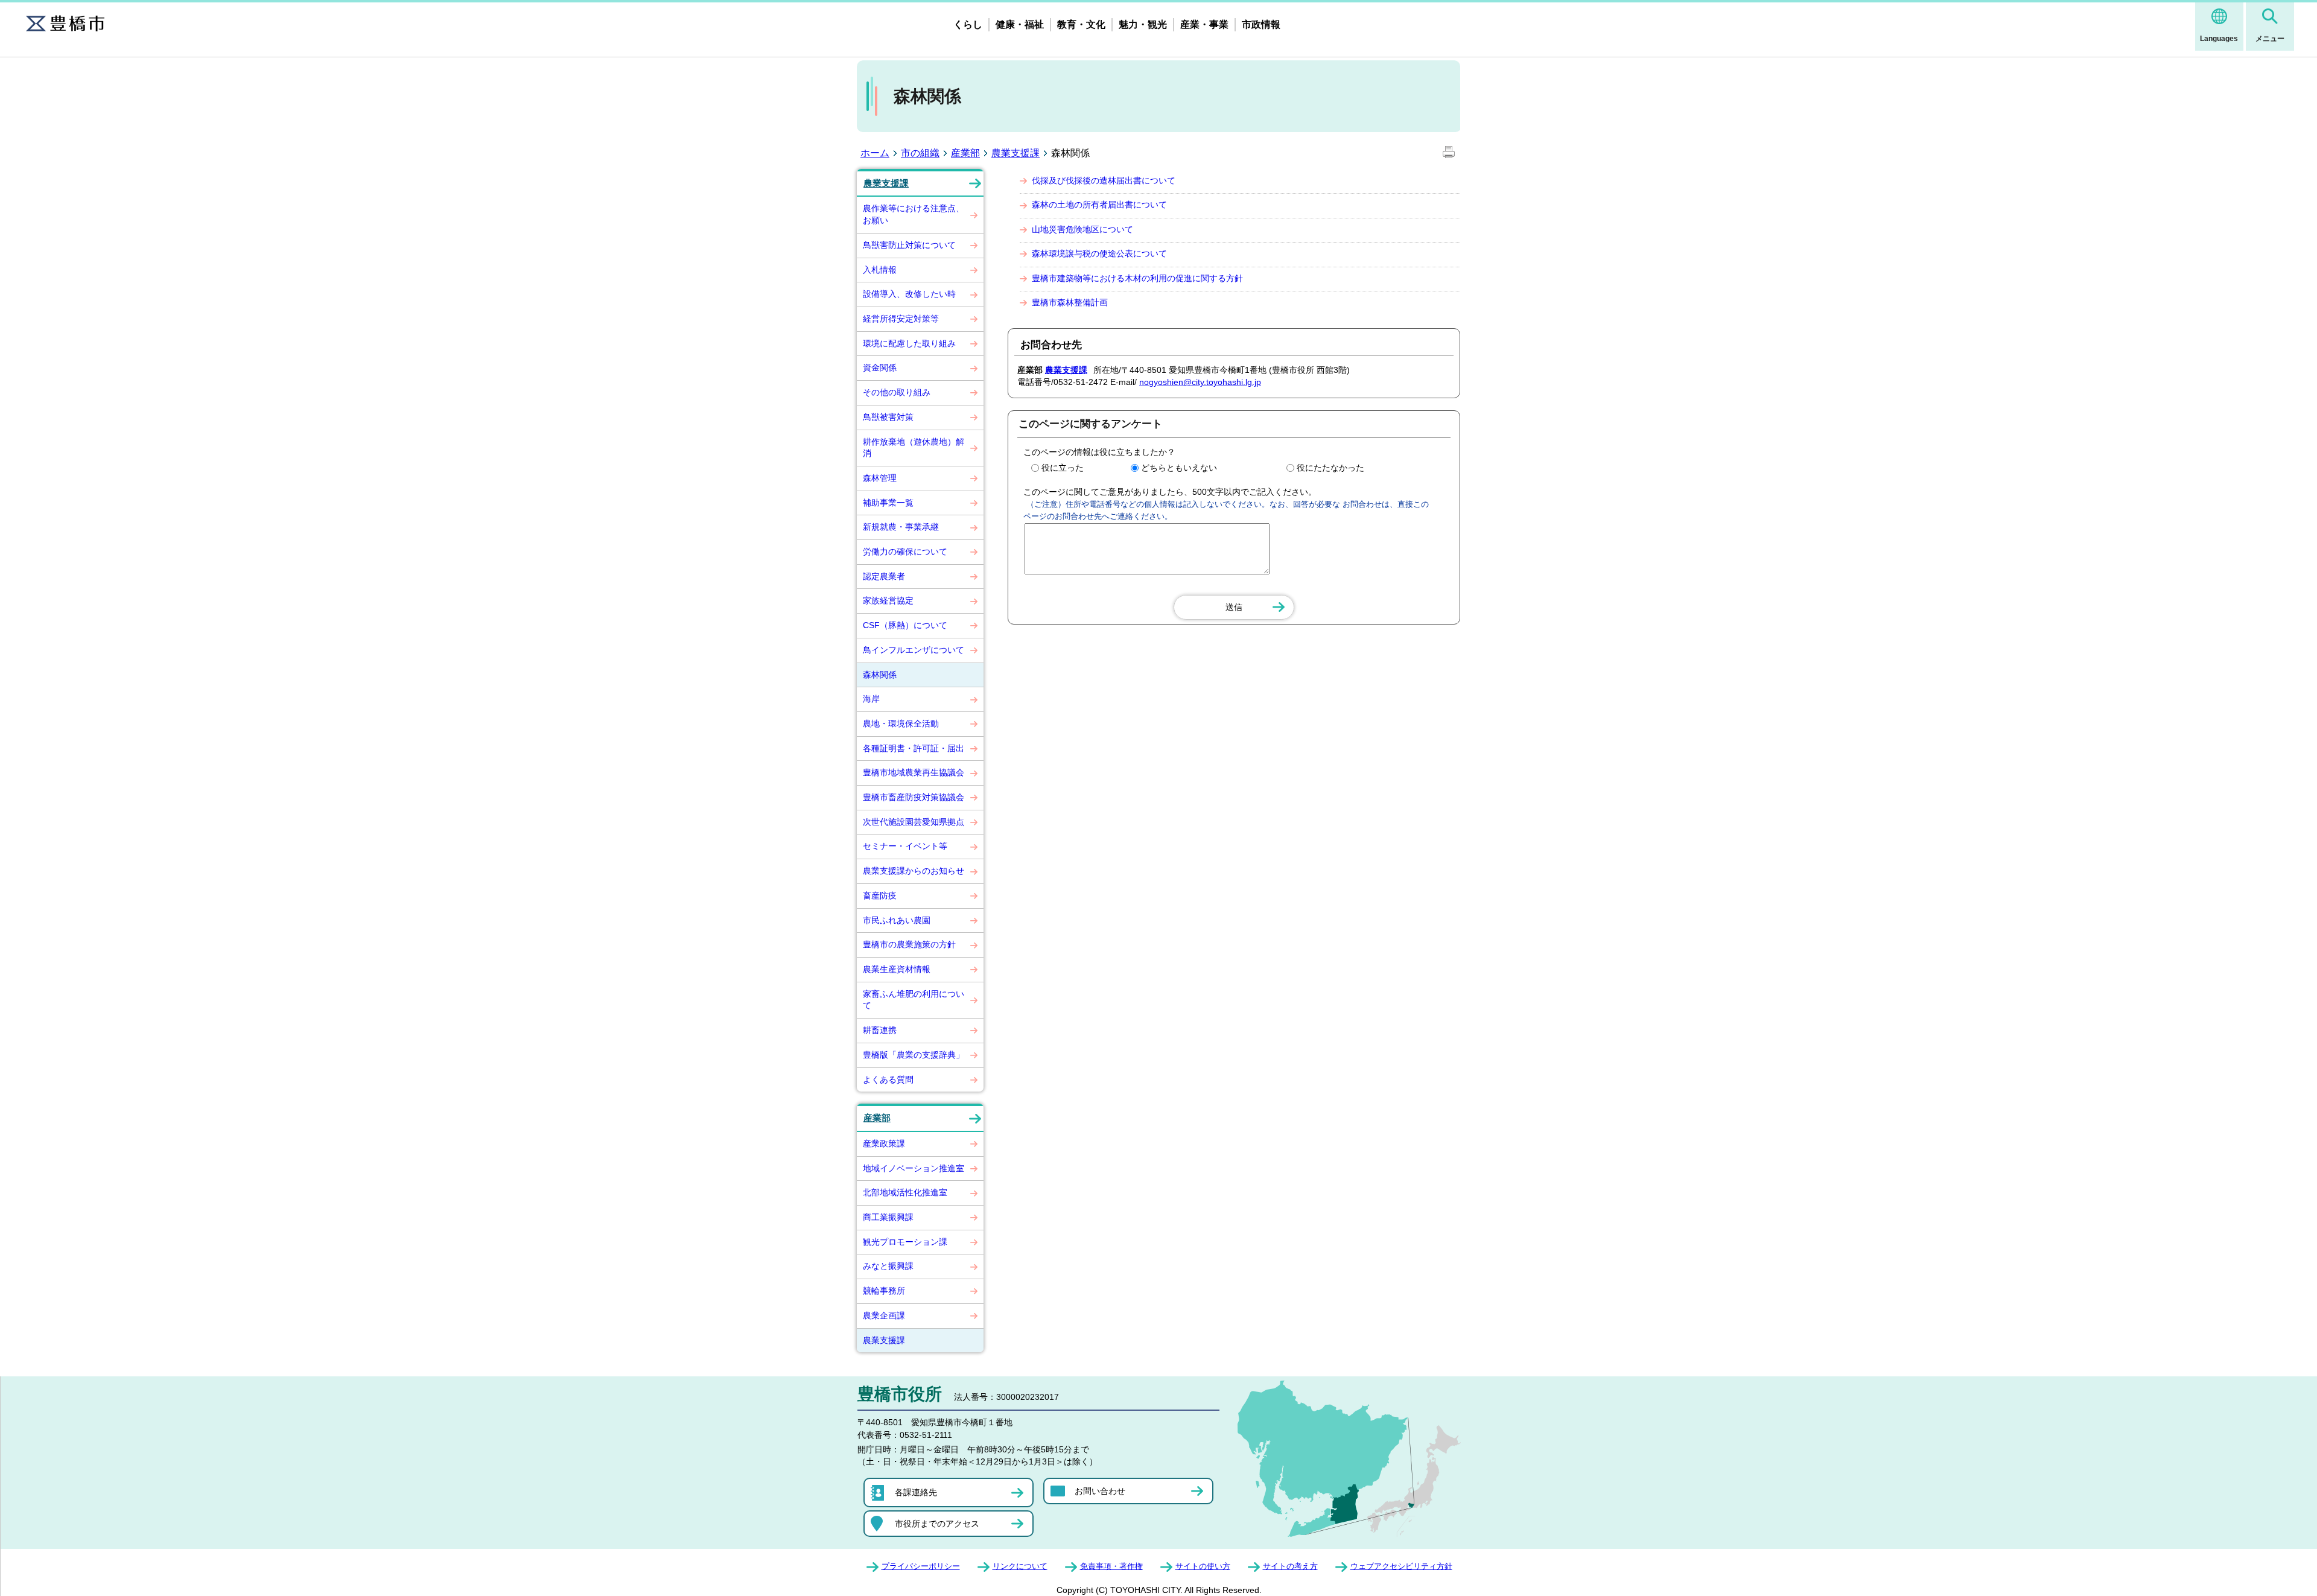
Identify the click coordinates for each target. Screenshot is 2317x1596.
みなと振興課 (888, 1266)
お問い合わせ (1100, 1491)
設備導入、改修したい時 (909, 294)
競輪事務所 (884, 1291)
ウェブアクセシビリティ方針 (1401, 1566)
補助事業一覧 (888, 503)
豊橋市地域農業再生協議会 (914, 772)
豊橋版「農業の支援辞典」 (914, 1055)
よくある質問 (888, 1079)
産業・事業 (1204, 24)
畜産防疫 (880, 895)
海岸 (871, 699)
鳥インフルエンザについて (914, 650)
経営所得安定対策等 (901, 319)
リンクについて (1020, 1566)
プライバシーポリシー (921, 1566)
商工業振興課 (888, 1217)
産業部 (965, 153)
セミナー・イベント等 (905, 846)
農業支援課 (1015, 153)
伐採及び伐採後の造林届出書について (1104, 180)
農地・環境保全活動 (901, 723)
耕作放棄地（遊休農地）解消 (914, 448)
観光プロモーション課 (905, 1242)
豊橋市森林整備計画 (1070, 302)
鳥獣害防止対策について (909, 245)
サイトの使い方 (1203, 1566)
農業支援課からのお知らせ (914, 871)
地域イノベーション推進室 (914, 1168)
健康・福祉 (1020, 24)
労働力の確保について (905, 552)
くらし (968, 24)
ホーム (875, 153)
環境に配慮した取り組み (909, 343)
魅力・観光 (1143, 24)
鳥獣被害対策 (888, 417)
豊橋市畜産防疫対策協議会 (914, 797)
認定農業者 (884, 576)
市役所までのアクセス (937, 1524)
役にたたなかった (1330, 468)
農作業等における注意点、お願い (914, 214)
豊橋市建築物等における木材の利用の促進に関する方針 (1137, 278)
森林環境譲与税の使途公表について (1099, 253)
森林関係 (880, 675)
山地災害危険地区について (1082, 229)
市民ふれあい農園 (897, 920)
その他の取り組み (897, 392)
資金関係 (880, 367)
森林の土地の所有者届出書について (1099, 205)
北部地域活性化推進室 (905, 1192)
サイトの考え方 (1290, 1566)
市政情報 (1261, 24)
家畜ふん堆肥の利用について (914, 1000)
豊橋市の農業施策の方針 (909, 944)
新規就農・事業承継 (901, 527)
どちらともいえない (1179, 468)
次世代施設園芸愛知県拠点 (914, 822)
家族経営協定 (888, 600)
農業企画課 (884, 1315)
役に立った (1063, 468)
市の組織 (920, 153)
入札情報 (880, 270)
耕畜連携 (880, 1030)
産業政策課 (884, 1143)
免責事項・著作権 (1111, 1566)
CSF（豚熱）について (905, 625)
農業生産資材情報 (897, 969)
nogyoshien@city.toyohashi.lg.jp (1200, 382)
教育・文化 (1081, 24)
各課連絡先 (916, 1492)
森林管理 (880, 478)
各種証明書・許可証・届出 (914, 748)
